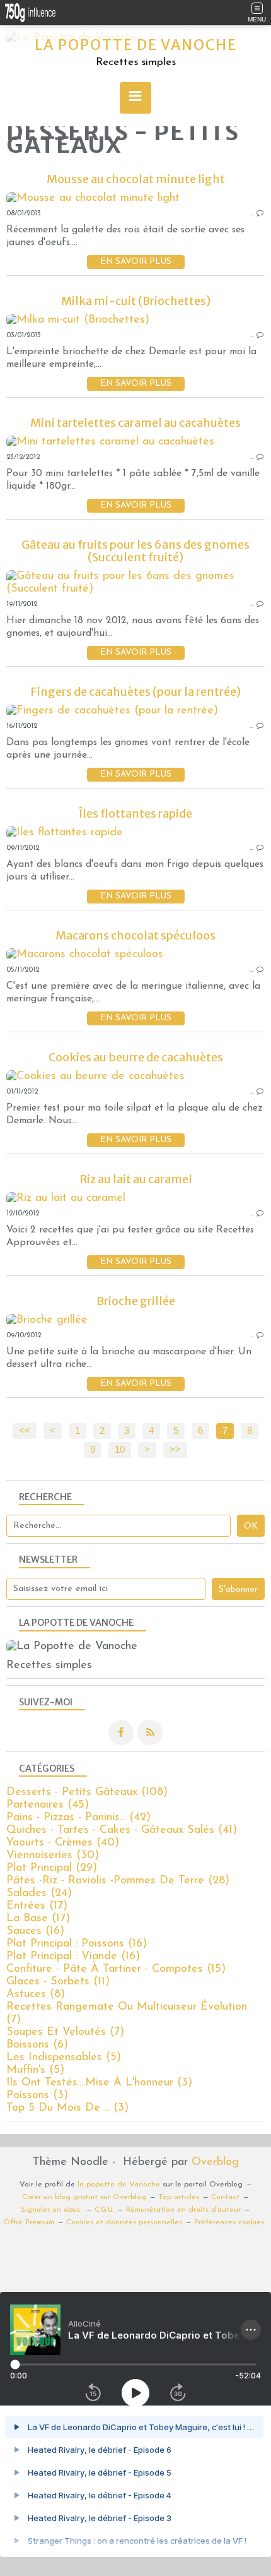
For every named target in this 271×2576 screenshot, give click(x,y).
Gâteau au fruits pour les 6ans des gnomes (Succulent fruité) (135, 551)
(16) (35, 1931)
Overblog (215, 2162)
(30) (53, 1856)
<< (25, 1431)
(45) (48, 1805)
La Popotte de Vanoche (136, 45)
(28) (118, 1881)
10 (120, 1450)
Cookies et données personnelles (124, 2222)
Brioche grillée (136, 1301)
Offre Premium (29, 2222)
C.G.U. (104, 2210)
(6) (37, 2045)
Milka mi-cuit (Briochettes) (136, 301)
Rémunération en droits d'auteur (183, 2210)
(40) (63, 1843)
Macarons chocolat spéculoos (135, 935)
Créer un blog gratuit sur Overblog (84, 2197)
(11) (58, 1982)
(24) (39, 1893)
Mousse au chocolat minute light (136, 179)
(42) (78, 1818)
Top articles (179, 2197)
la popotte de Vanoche (119, 2185)
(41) (122, 1830)
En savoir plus (136, 262)
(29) (52, 1868)
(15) (116, 1969)
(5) (64, 2058)
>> (175, 1450)
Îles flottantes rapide (135, 814)
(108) (87, 1792)
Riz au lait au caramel (136, 1179)
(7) (65, 2032)
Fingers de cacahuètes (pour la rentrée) (135, 692)
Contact (225, 2197)
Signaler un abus (52, 2210)
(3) (99, 2083)
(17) (37, 1906)
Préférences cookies (229, 2222)
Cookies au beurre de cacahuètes (136, 1057)
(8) (36, 1995)
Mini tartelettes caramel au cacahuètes (135, 423)
